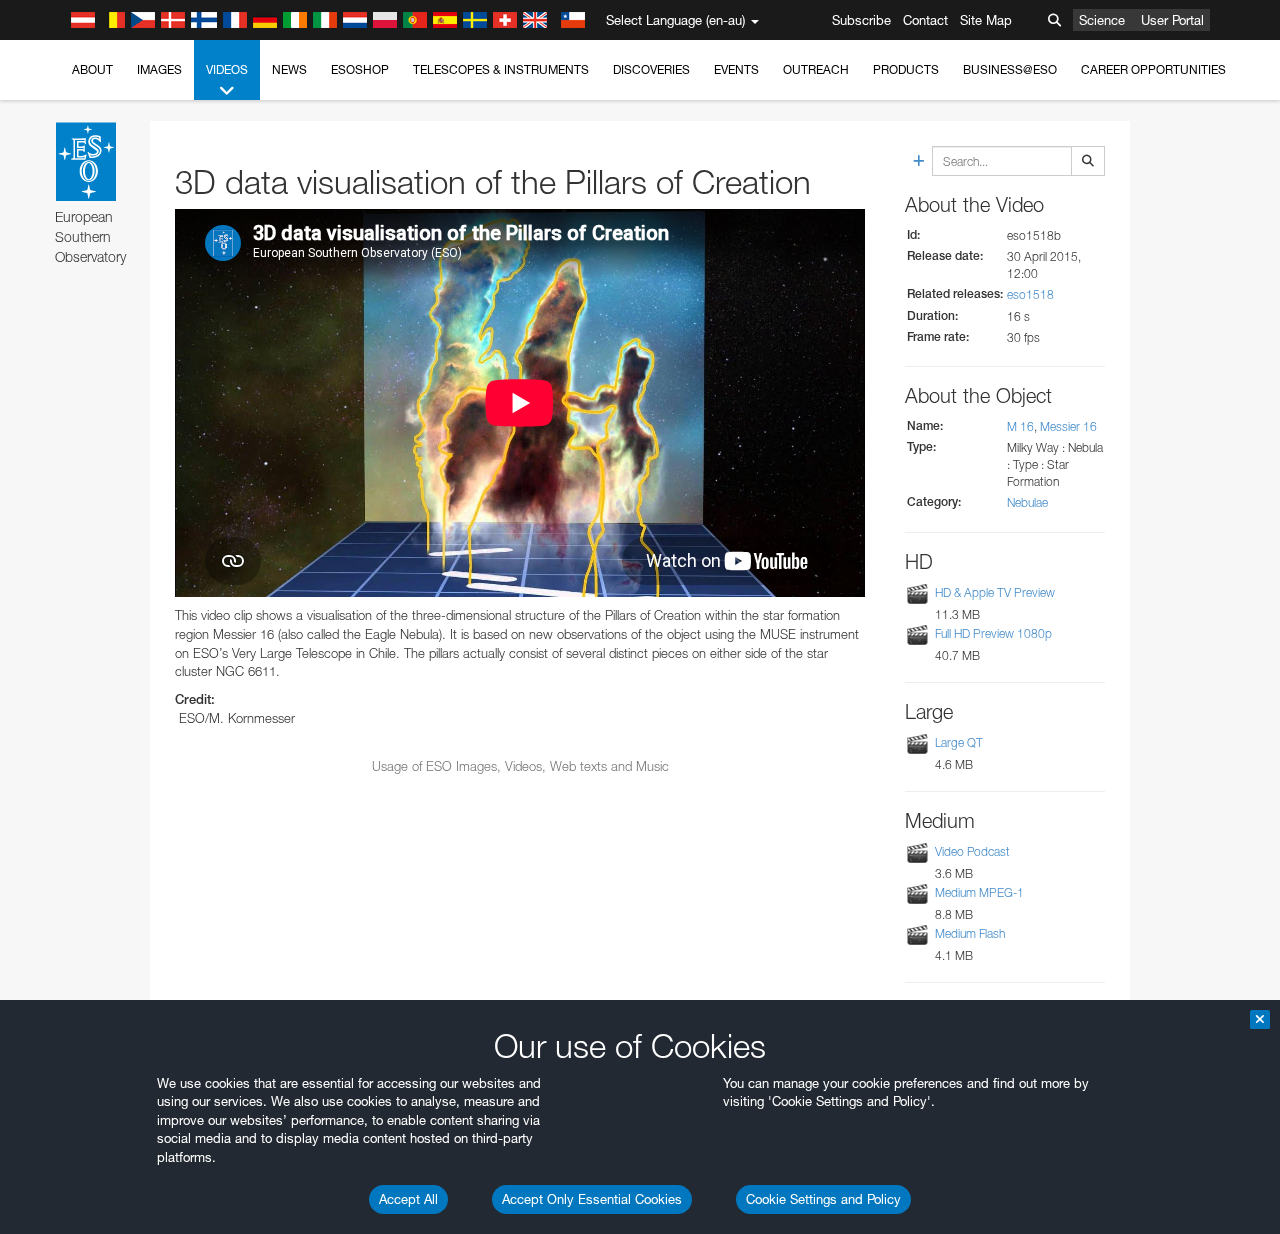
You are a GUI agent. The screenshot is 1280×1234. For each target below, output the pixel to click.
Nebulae (1027, 502)
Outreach (816, 69)
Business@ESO (1010, 69)
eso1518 (1030, 294)
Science (1102, 20)
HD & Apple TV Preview (995, 592)
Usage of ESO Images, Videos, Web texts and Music (520, 766)
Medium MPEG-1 (979, 892)
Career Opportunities (1153, 69)
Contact (925, 20)
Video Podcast (972, 851)
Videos (227, 69)
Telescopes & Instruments (501, 69)
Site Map (986, 20)
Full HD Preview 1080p (993, 633)
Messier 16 (1068, 426)
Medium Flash (970, 933)
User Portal (1172, 20)
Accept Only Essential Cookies (592, 1199)
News (289, 69)
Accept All (408, 1199)
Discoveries (651, 69)
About (92, 69)
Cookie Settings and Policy (823, 1199)
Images (159, 69)
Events (736, 69)
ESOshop (360, 69)
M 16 (1020, 426)
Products (906, 69)
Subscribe (861, 20)
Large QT (959, 742)
